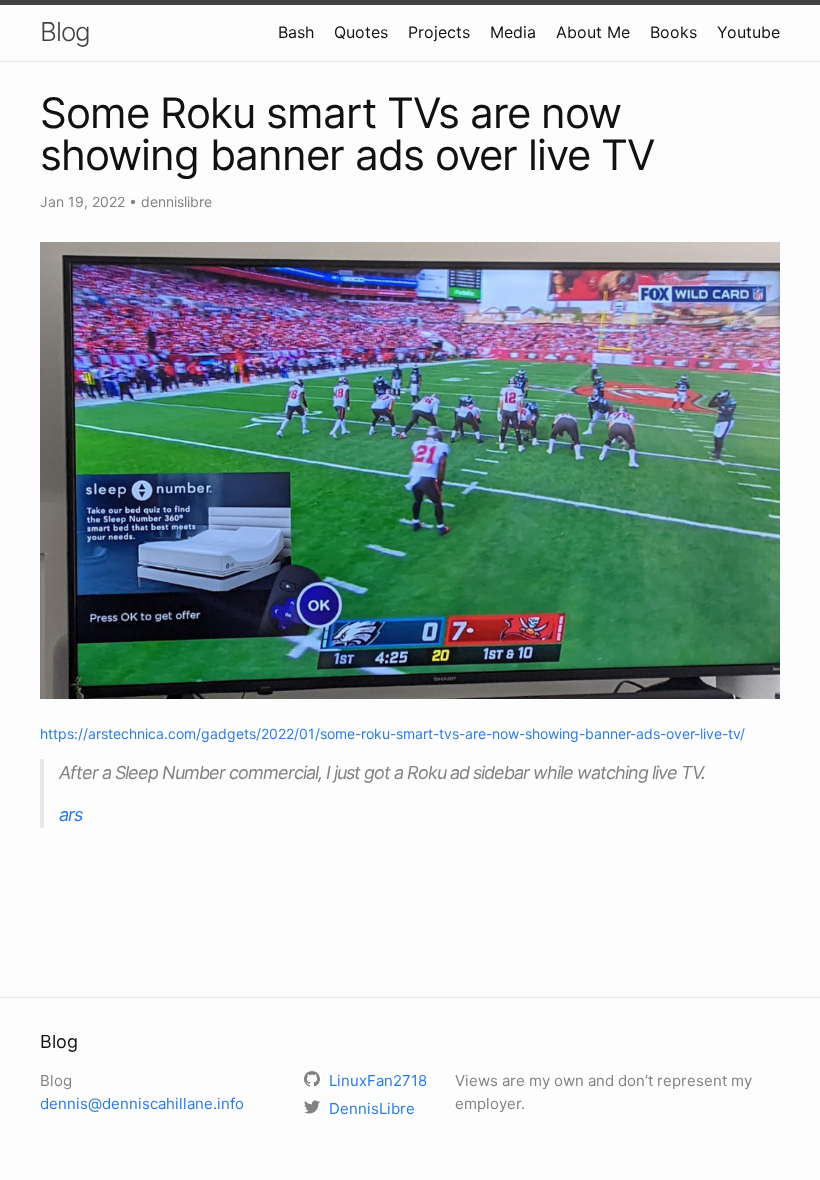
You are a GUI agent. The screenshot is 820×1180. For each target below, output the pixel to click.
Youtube (748, 32)
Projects (439, 32)
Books (673, 32)
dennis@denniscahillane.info (142, 1103)
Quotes (361, 32)
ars (70, 814)
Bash (296, 32)
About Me (593, 32)
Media (513, 32)
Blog (65, 31)
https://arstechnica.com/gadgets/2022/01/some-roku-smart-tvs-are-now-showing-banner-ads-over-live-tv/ (392, 733)
